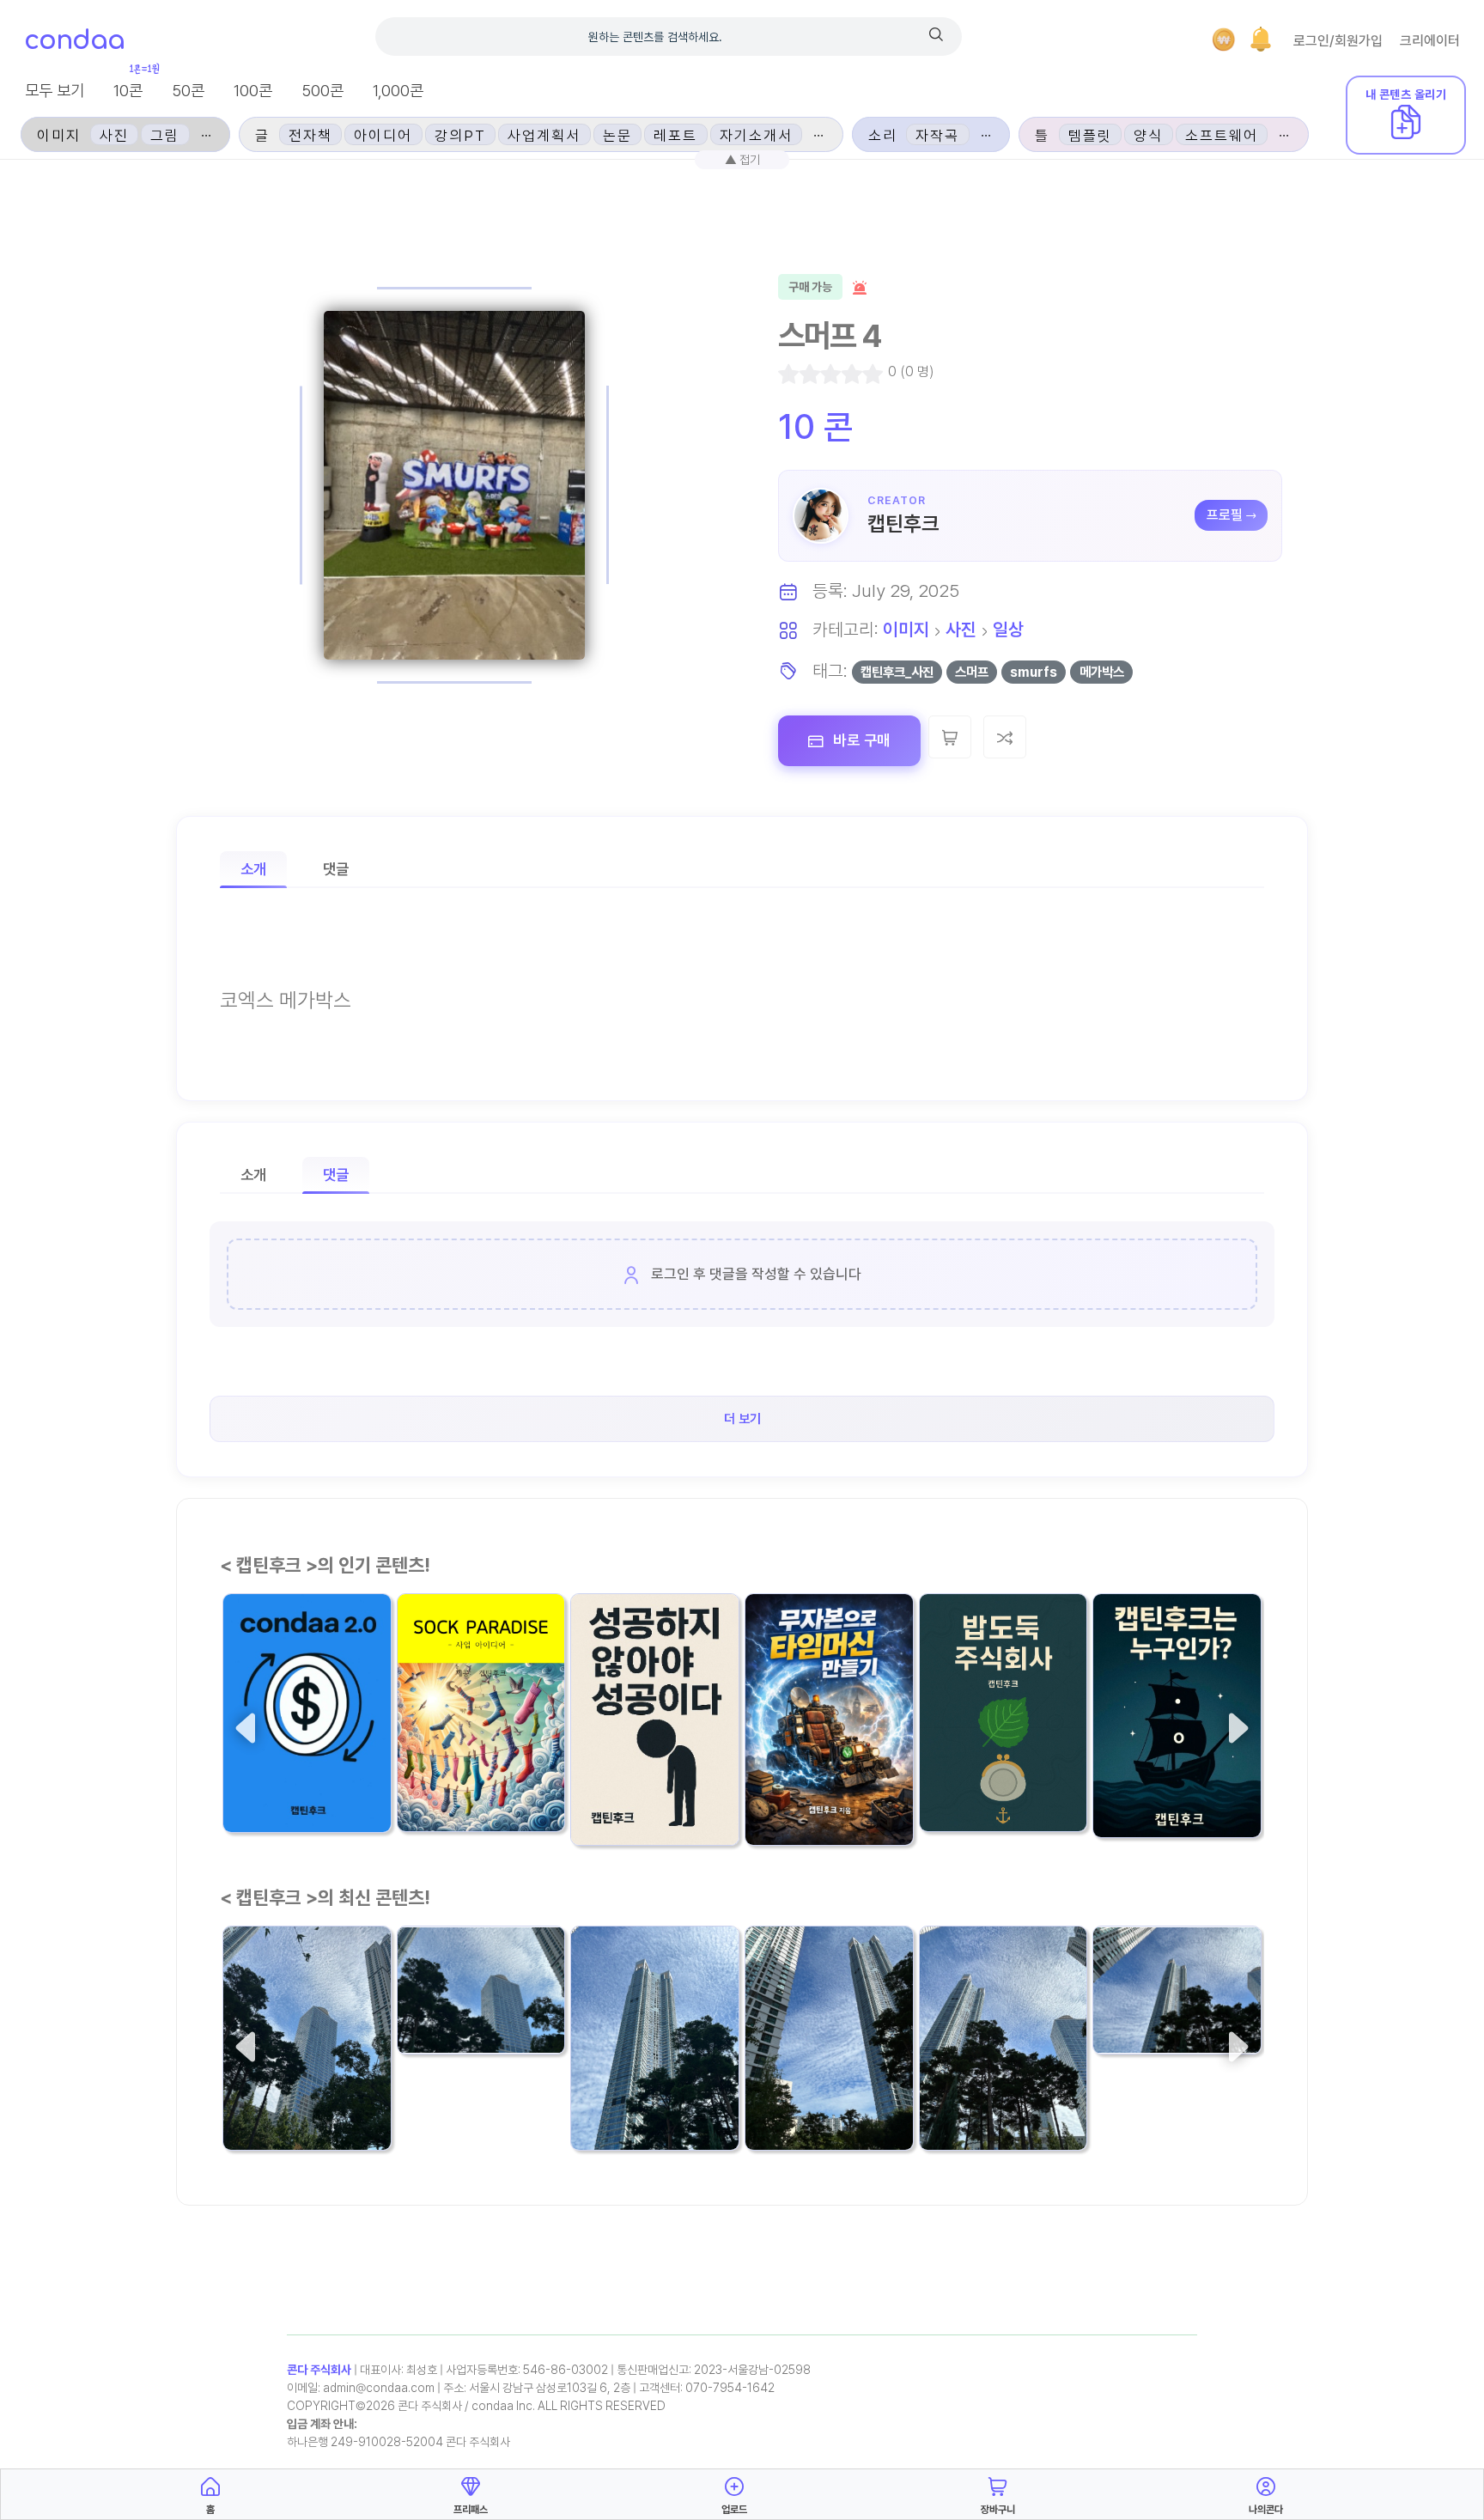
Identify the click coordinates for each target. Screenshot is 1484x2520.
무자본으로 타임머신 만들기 (829, 1771)
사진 (961, 629)
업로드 (734, 2510)
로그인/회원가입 (1338, 41)
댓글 (336, 869)
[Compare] (1005, 737)
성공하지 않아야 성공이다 (654, 1771)
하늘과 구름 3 (799, 2088)
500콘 (322, 91)
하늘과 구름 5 (451, 1991)
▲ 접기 (742, 159)
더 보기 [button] (742, 1419)
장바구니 (998, 2510)
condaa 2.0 (271, 1770)
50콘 (188, 91)
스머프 (972, 672)
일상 (1008, 629)
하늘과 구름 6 (277, 2088)
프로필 (1225, 515)
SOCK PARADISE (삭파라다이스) (477, 1757)
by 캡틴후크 (435, 1803)
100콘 (253, 91)
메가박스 (1102, 672)
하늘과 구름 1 (1145, 1991)
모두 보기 (55, 91)
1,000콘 (398, 91)
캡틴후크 (903, 523)
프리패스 (471, 2510)
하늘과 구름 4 (625, 2088)
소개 (253, 869)
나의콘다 (1266, 2510)
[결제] (1224, 40)
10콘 (128, 91)
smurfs (1034, 672)
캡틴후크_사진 (897, 672)
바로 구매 (860, 740)
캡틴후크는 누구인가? (1172, 1775)
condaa (74, 41)
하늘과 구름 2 (973, 2088)
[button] (1261, 40)
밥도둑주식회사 (979, 1769)
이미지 (906, 629)
